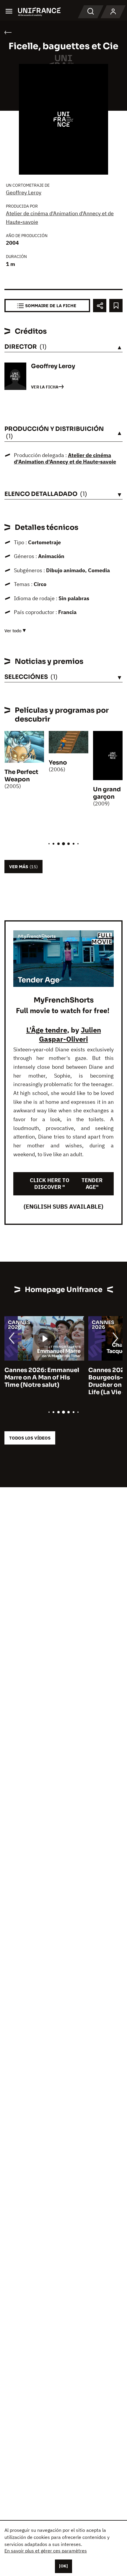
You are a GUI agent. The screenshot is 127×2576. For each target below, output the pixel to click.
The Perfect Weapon (21, 776)
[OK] (63, 2566)
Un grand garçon (107, 793)
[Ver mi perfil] (113, 12)
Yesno (58, 763)
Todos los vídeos (30, 1438)
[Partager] (100, 306)
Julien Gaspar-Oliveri (70, 1034)
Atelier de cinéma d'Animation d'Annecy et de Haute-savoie (65, 459)
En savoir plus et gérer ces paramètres (46, 2551)
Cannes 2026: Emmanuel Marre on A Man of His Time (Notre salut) (42, 1378)
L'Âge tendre (47, 1030)
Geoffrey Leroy (24, 192)
